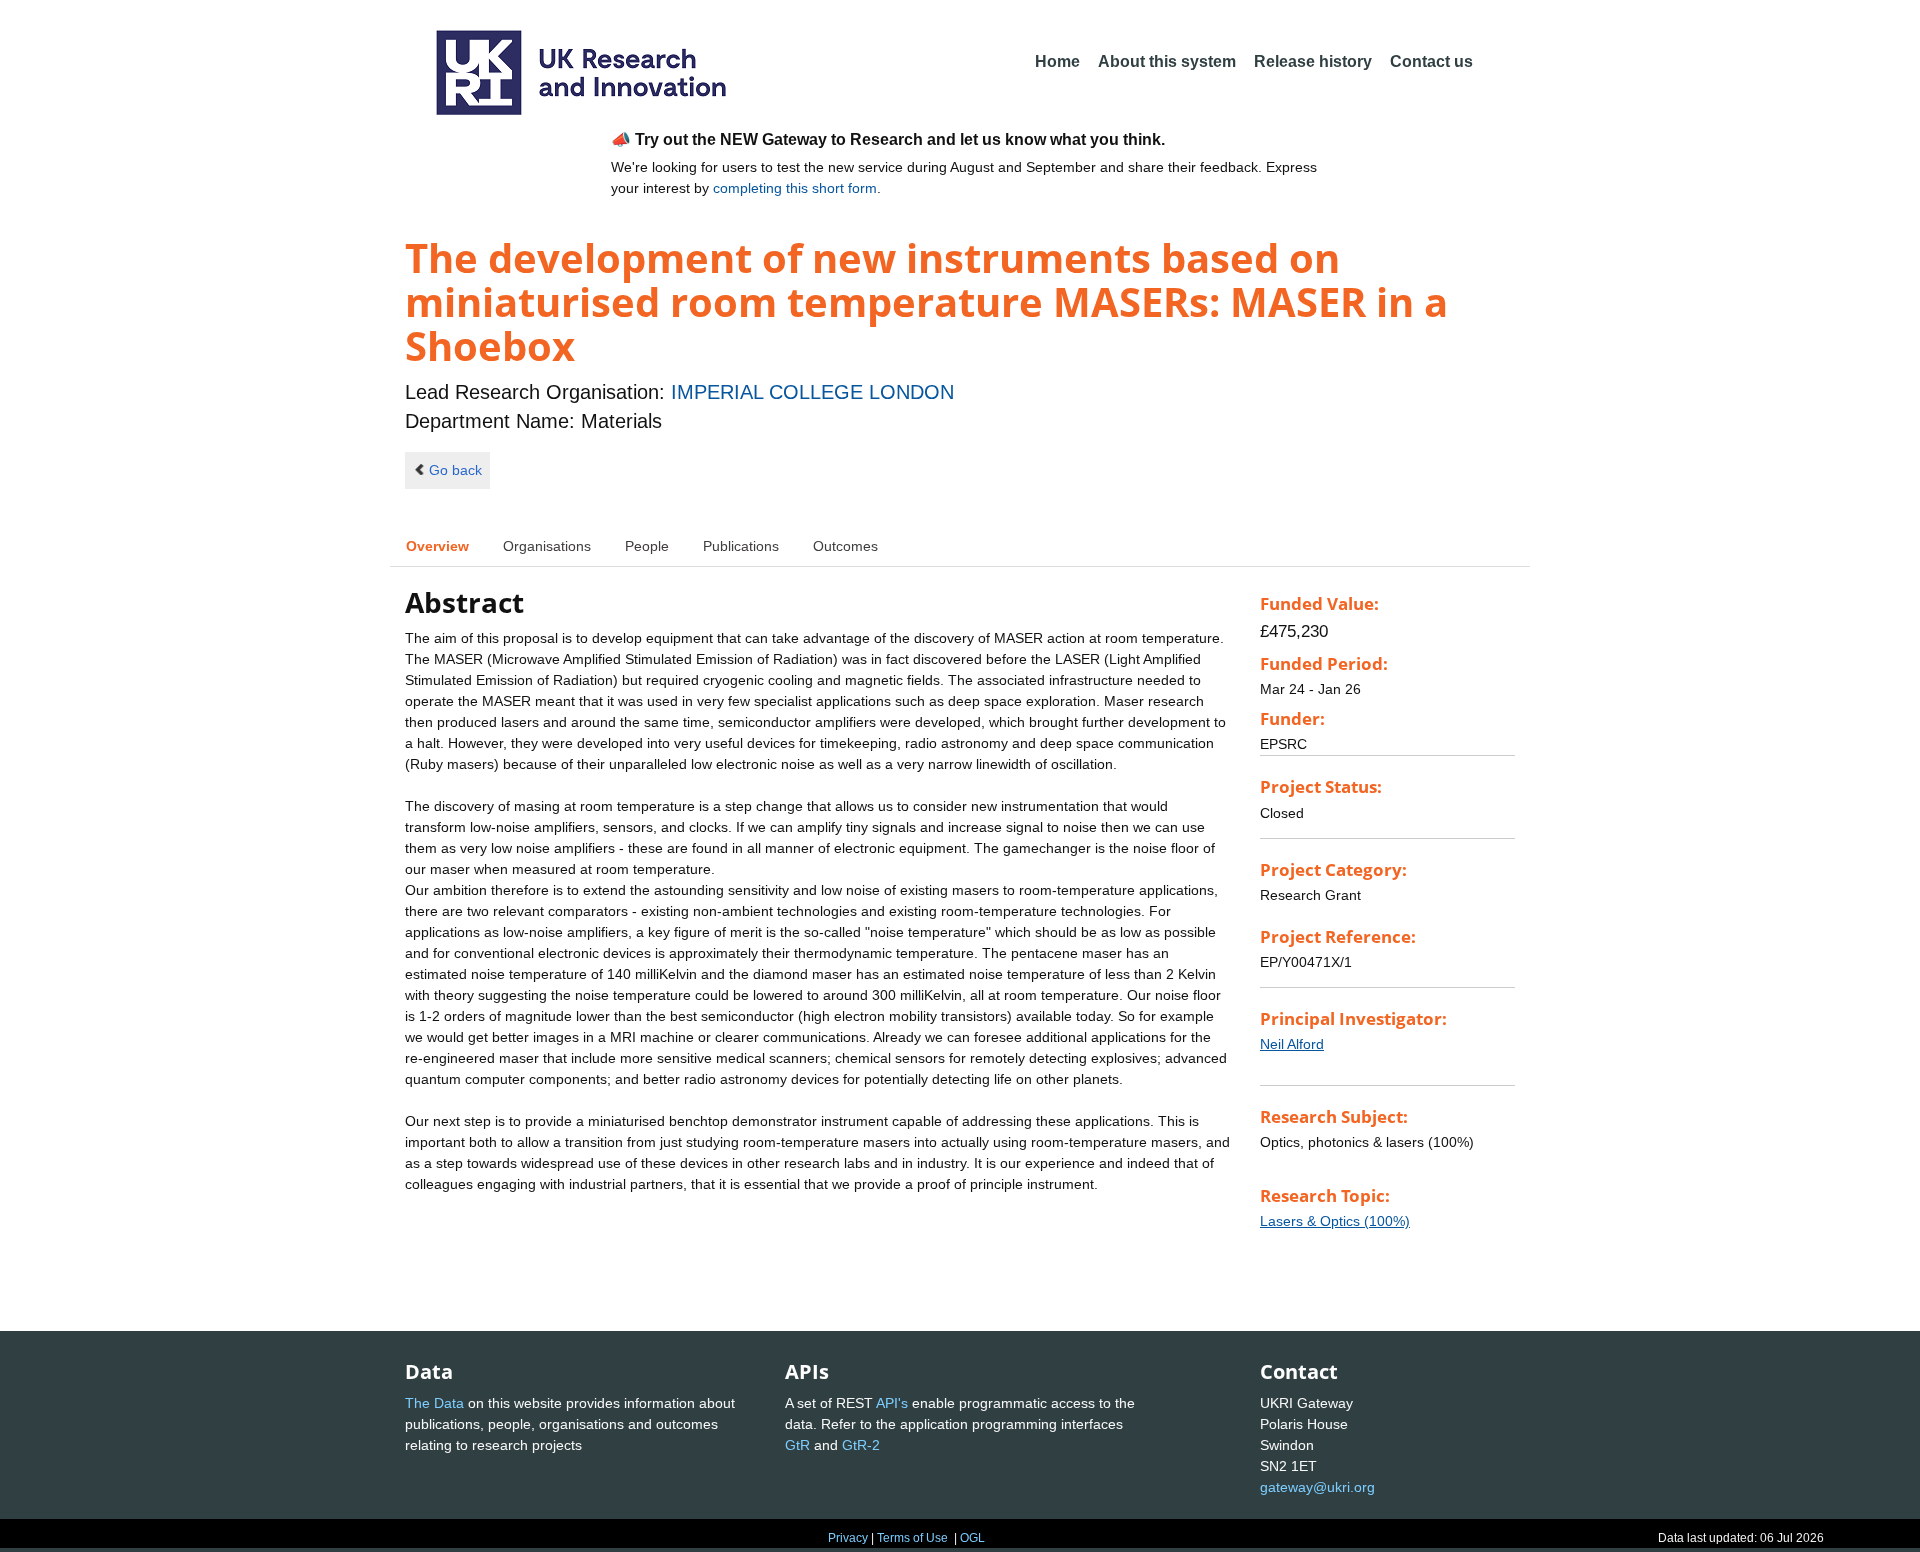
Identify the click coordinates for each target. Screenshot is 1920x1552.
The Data (434, 1403)
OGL (972, 1538)
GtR (797, 1445)
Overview (437, 546)
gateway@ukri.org (1317, 1487)
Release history (1313, 61)
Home (1057, 61)
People (647, 546)
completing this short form (795, 188)
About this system (1167, 61)
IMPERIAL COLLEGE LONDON (812, 392)
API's (892, 1403)
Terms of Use (912, 1538)
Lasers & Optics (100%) (1335, 1221)
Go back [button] (455, 470)
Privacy (848, 1538)
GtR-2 (861, 1445)
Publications (741, 546)
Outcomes (845, 546)
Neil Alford (1292, 1044)
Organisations (547, 546)
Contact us (1431, 61)
